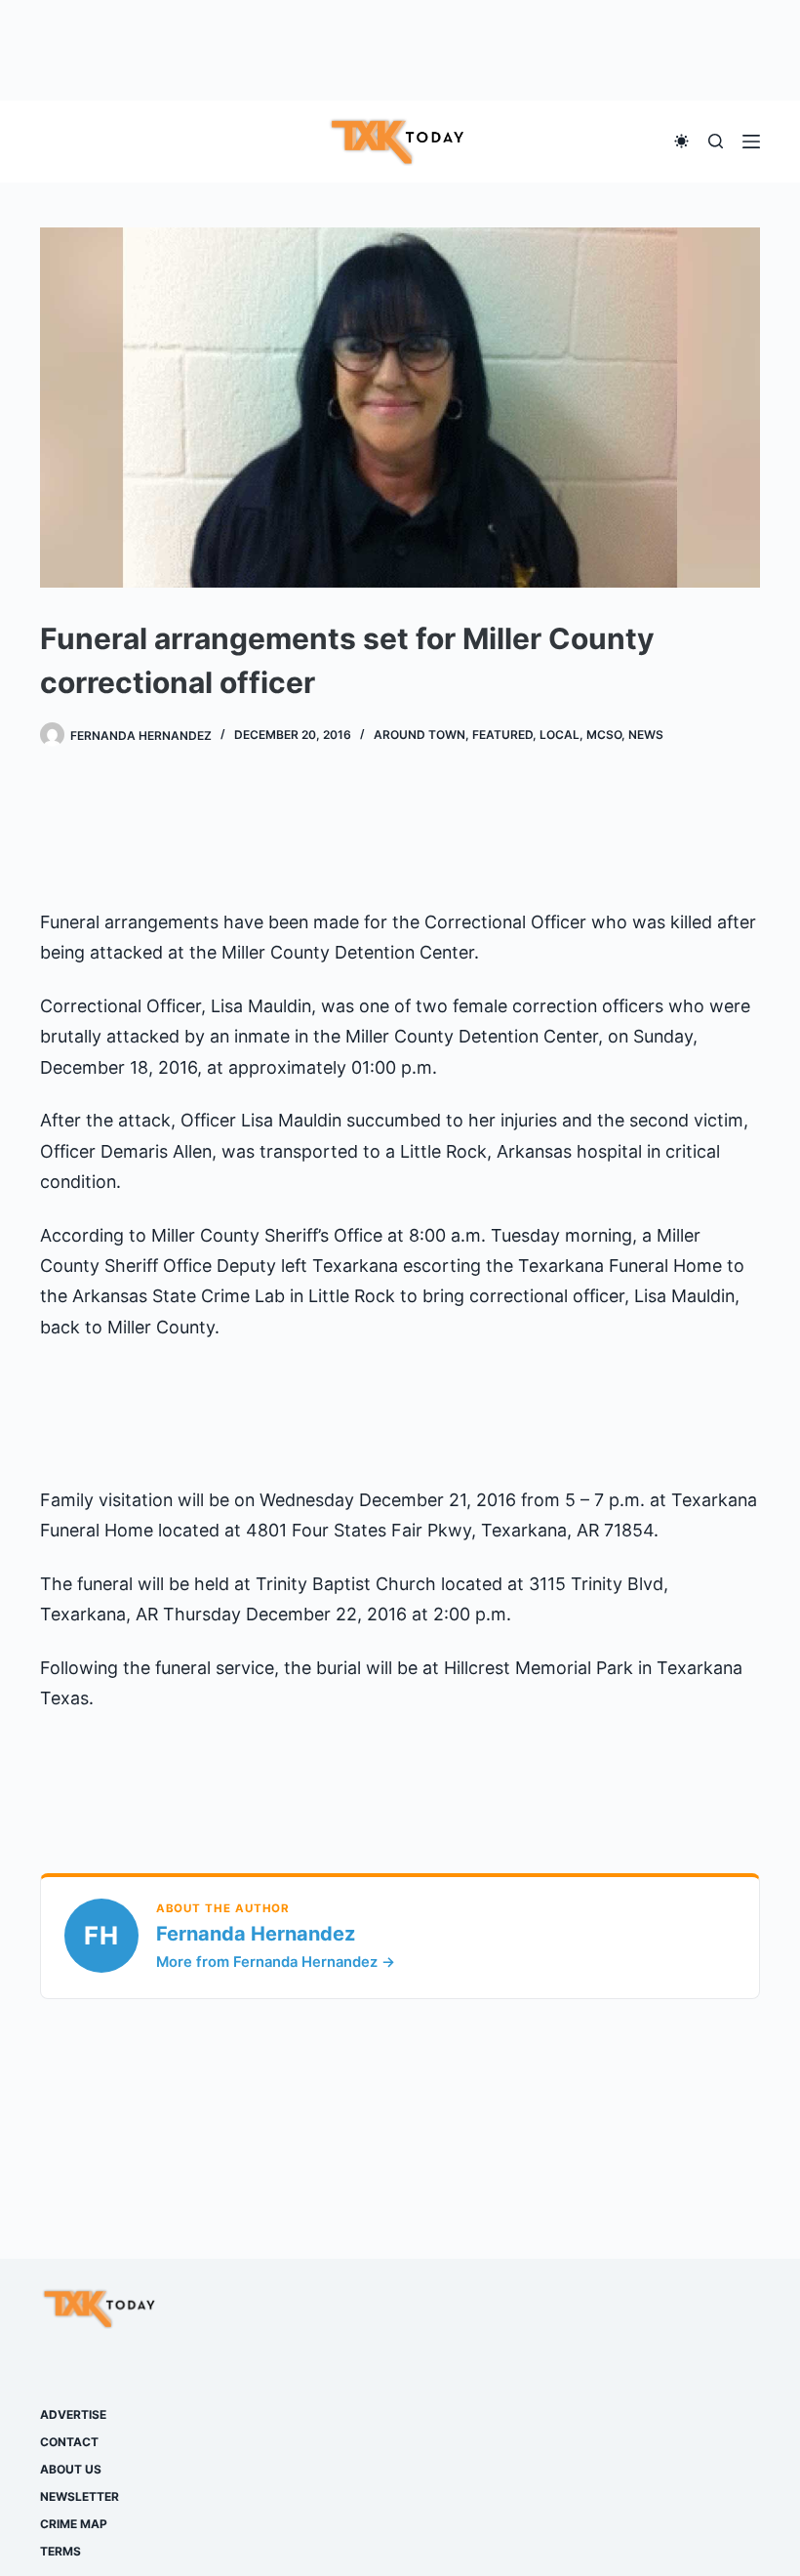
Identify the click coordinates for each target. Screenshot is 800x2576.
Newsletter (80, 2496)
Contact (69, 2442)
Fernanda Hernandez (256, 1934)
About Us (71, 2469)
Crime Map (74, 2524)
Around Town (420, 735)
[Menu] (751, 142)
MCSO (604, 735)
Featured (502, 735)
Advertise (73, 2414)
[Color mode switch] (681, 141)
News (646, 735)
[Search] (716, 141)
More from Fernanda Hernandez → (276, 1962)
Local (560, 735)
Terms (60, 2551)
